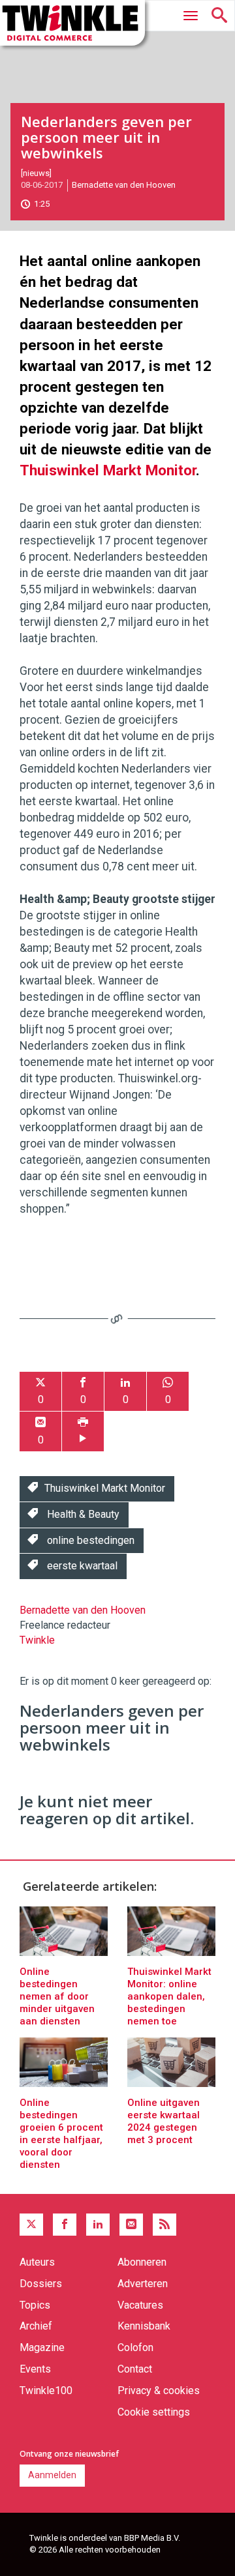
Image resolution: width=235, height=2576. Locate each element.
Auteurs (37, 2262)
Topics (35, 2305)
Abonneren (142, 2262)
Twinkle (37, 1640)
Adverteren (143, 2284)
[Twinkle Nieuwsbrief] (131, 2225)
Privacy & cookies (159, 2391)
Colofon (135, 2347)
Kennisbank (144, 2326)
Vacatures (140, 2305)
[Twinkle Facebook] (65, 2225)
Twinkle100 (46, 2391)
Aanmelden (52, 2475)
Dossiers (41, 2284)
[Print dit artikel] (83, 1431)
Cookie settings (154, 2412)
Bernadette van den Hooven (124, 185)
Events (35, 2369)
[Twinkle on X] (31, 2225)
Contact (135, 2369)
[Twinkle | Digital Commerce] (72, 23)
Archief (36, 2326)
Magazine (42, 2347)
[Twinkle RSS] (164, 2225)
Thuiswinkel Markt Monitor (108, 470)
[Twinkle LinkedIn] (98, 2225)
